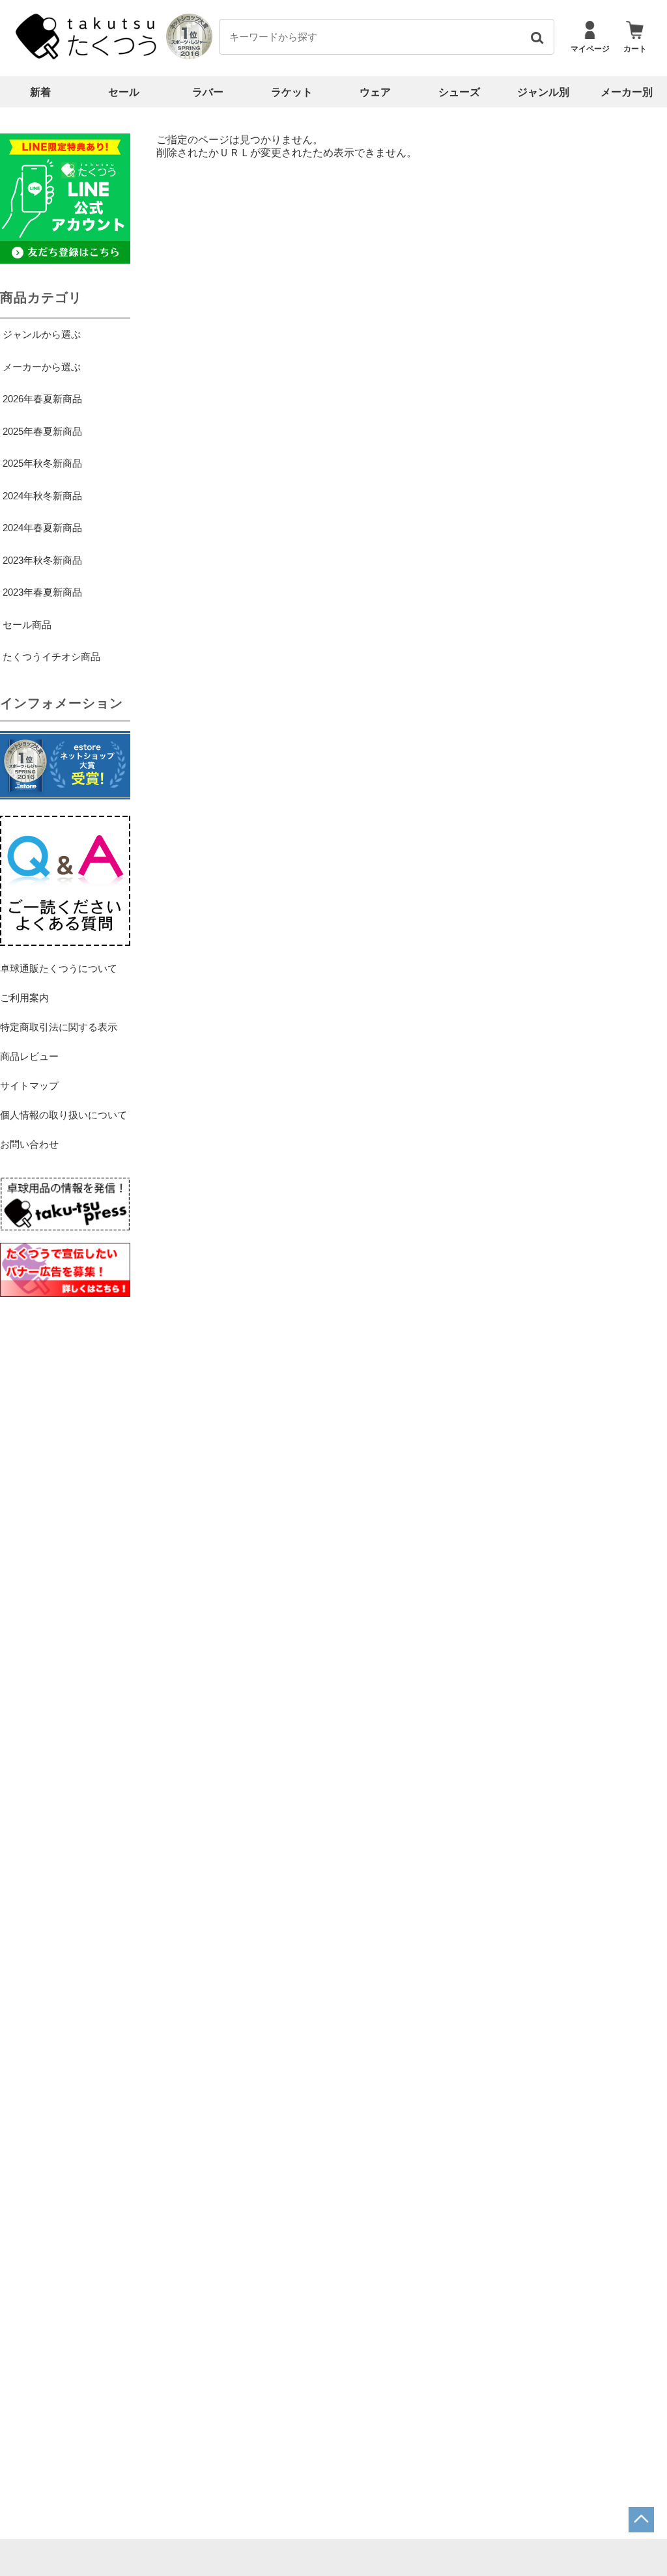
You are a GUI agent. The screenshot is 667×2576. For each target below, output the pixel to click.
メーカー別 (627, 92)
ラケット (292, 92)
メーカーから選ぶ (42, 367)
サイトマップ (29, 1086)
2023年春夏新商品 (42, 592)
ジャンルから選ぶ (42, 334)
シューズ (459, 92)
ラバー (208, 92)
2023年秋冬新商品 (42, 560)
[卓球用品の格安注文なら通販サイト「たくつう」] (88, 56)
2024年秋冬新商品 (42, 496)
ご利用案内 (24, 998)
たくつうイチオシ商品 (51, 657)
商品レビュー (29, 1056)
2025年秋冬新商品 (42, 463)
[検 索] (536, 37)
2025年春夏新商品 (42, 431)
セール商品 (27, 625)
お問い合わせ (29, 1144)
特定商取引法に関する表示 (59, 1027)
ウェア (375, 92)
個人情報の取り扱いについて (64, 1115)
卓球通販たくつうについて (59, 968)
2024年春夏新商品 (42, 528)
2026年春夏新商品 (42, 399)
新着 (40, 92)
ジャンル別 (543, 92)
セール (124, 92)
